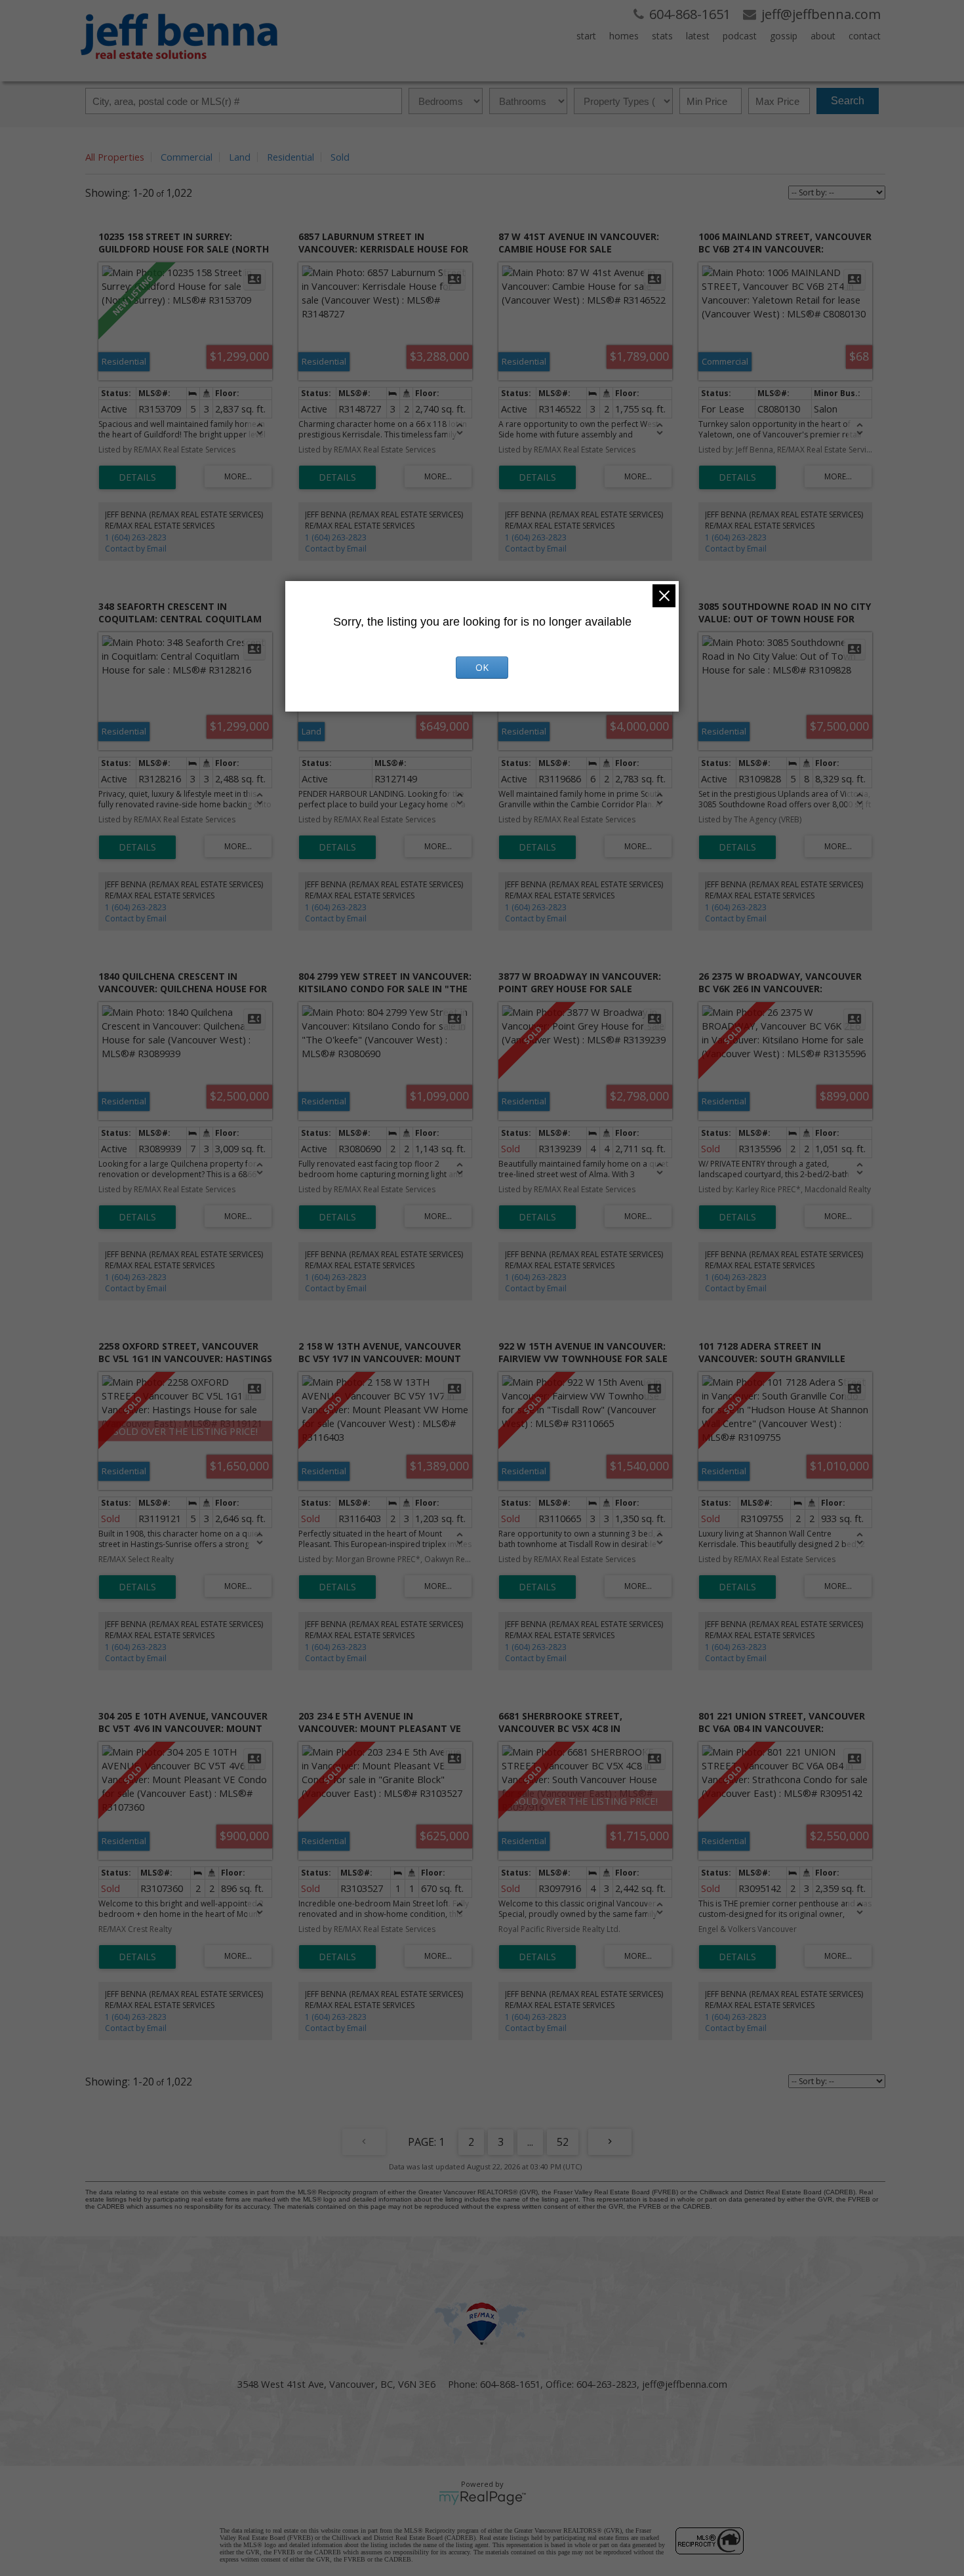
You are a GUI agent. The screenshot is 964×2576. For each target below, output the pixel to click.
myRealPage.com (482, 2498)
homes (624, 36)
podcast (740, 36)
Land (240, 157)
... (530, 2142)
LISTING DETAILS (137, 477)
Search (848, 101)
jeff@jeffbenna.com (685, 2384)
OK (482, 667)
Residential (291, 157)
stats (662, 36)
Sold (340, 157)
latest (698, 36)
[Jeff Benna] (179, 68)
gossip (784, 36)
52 (563, 2142)
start (586, 36)
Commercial (187, 157)
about (823, 36)
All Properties (115, 157)
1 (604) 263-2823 (136, 537)
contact (865, 36)
